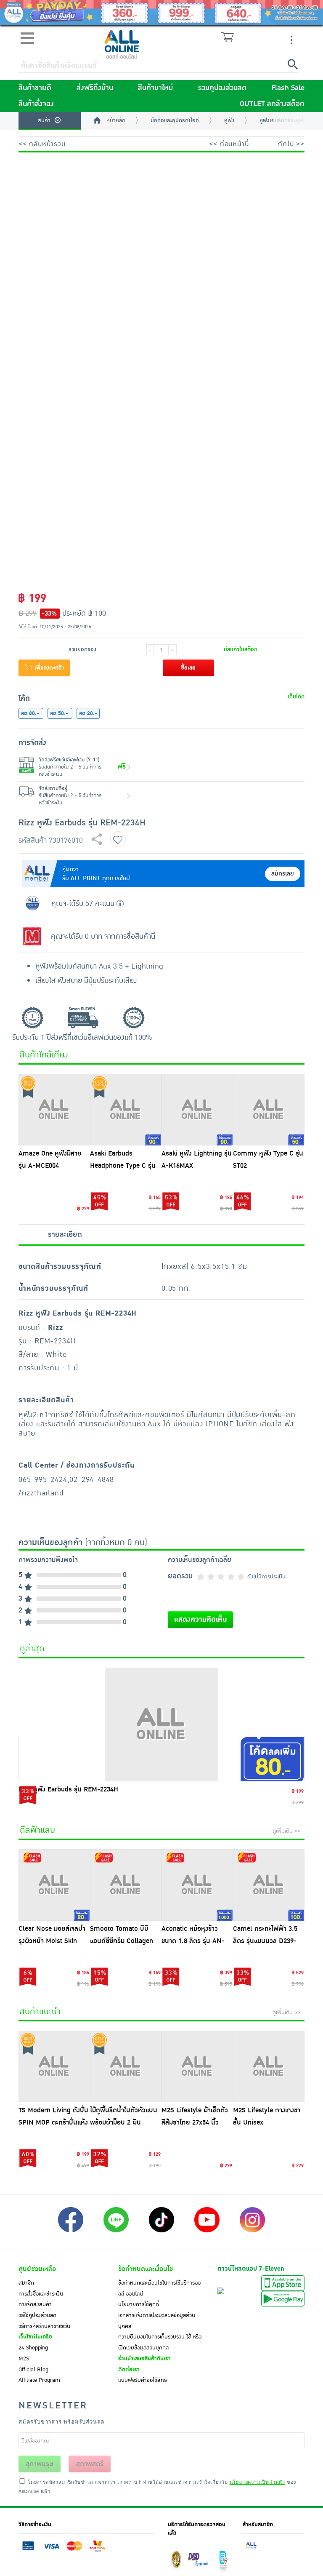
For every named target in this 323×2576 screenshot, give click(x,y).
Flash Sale (288, 88)
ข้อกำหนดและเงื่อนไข (146, 2269)
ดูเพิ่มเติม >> (286, 1831)
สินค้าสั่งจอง (36, 104)
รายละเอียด (65, 1235)
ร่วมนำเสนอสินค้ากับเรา (144, 2359)
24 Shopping (33, 2348)
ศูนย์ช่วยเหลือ (37, 2269)
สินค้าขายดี (35, 88)
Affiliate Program (39, 2380)
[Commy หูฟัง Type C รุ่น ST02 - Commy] (269, 1110)
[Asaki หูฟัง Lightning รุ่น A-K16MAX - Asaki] (197, 1110)
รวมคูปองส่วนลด (222, 88)
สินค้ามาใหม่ (155, 88)
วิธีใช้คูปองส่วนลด (37, 2315)
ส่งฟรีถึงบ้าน (95, 88)
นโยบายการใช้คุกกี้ (139, 2304)
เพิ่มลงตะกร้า (48, 668)
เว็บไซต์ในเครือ (35, 2337)
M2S (24, 2359)
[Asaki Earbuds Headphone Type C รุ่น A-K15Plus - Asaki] (126, 1110)
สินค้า (44, 120)
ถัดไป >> (291, 144)
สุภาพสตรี (90, 2464)
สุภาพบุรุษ (40, 2464)
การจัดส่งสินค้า (35, 2304)
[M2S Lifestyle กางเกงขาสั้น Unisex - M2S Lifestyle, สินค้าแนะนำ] (269, 2066)
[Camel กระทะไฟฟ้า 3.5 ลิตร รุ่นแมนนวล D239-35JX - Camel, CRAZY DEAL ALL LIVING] (269, 1885)
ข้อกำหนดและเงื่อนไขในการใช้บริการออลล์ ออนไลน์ (159, 2288)
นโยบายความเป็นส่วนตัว (257, 2482)
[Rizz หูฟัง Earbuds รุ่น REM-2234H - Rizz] (161, 1724)
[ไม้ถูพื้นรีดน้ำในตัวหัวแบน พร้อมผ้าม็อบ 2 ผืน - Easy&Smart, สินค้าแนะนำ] (126, 2066)
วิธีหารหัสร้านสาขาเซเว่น (44, 2326)
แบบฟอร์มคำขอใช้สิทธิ (143, 2380)
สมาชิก (26, 2283)
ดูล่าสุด (32, 1649)
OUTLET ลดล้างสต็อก (272, 104)
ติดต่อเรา (129, 2370)
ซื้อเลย (188, 668)
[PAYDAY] (161, 13)
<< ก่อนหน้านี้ (229, 144)
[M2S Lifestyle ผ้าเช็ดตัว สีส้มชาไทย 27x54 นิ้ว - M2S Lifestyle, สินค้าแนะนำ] (197, 2066)
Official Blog (33, 2370)
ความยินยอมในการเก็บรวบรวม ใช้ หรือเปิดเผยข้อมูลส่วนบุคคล (160, 2342)
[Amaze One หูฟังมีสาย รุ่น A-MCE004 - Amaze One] (54, 1110)
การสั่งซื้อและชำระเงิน (41, 2294)
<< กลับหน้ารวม (42, 144)
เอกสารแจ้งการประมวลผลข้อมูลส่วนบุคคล (157, 2321)
